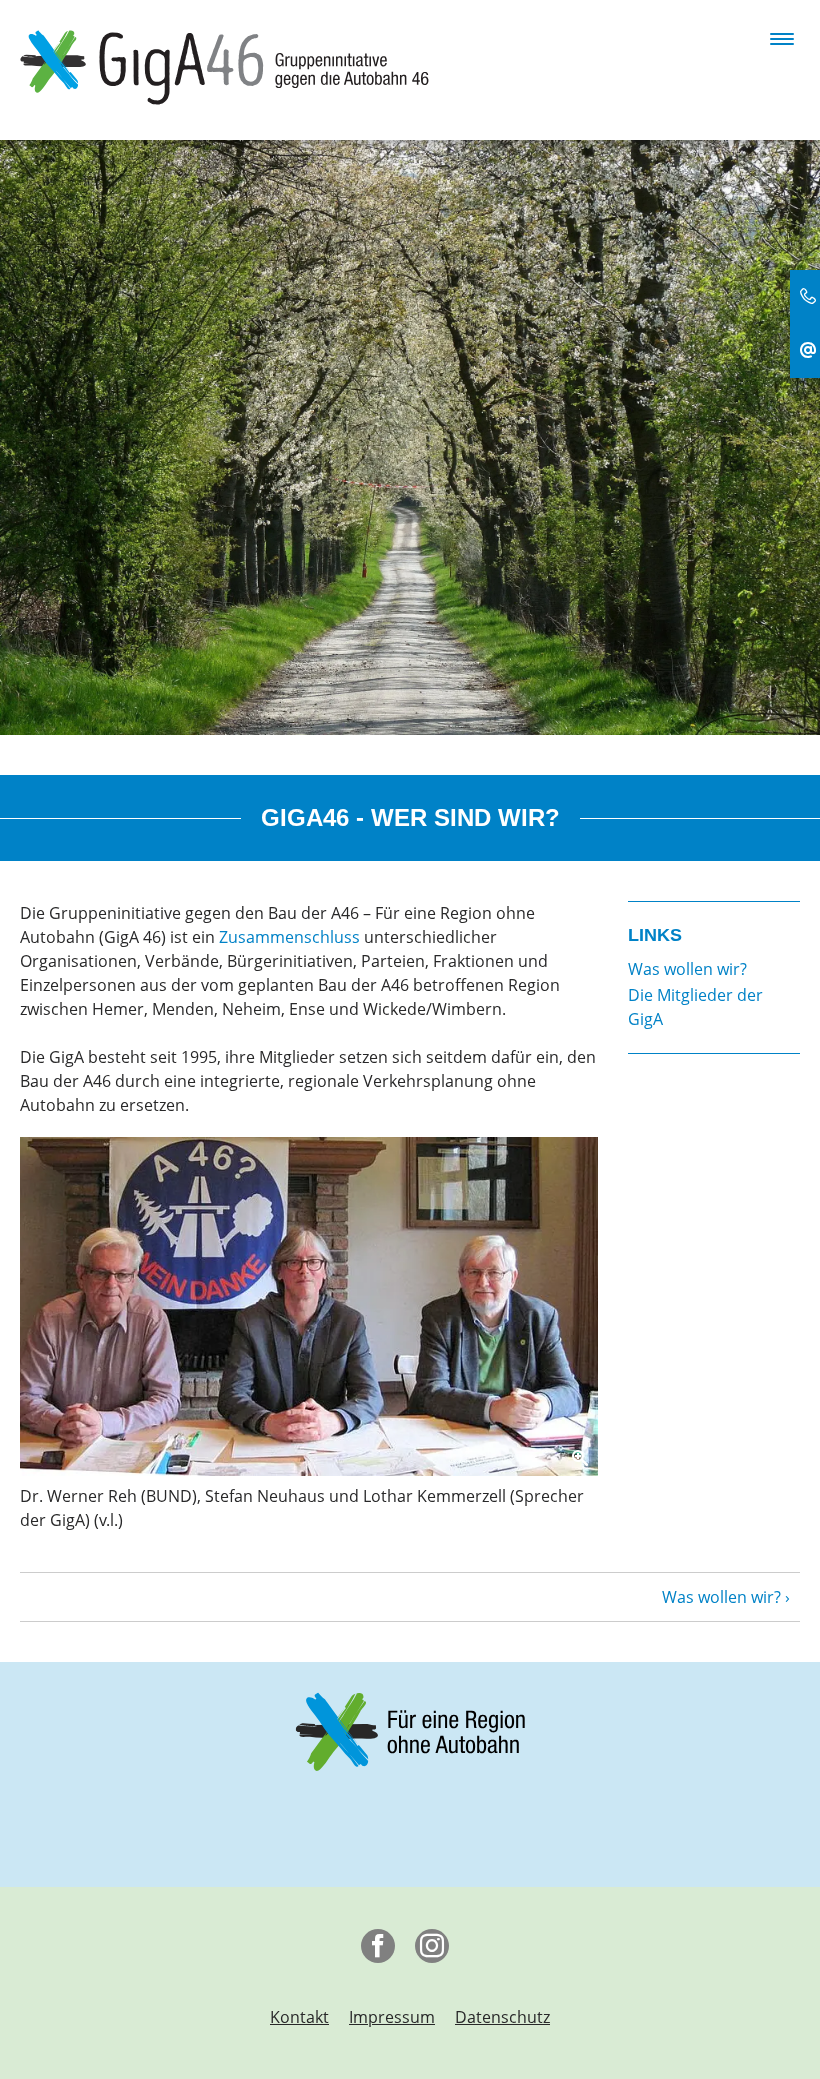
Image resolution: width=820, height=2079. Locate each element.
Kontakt (299, 2017)
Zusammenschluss (289, 937)
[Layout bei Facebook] (383, 1950)
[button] (782, 34)
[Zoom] (309, 1306)
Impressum (392, 2017)
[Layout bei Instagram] (437, 1950)
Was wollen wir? (721, 1597)
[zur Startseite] (224, 66)
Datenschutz (502, 2017)
